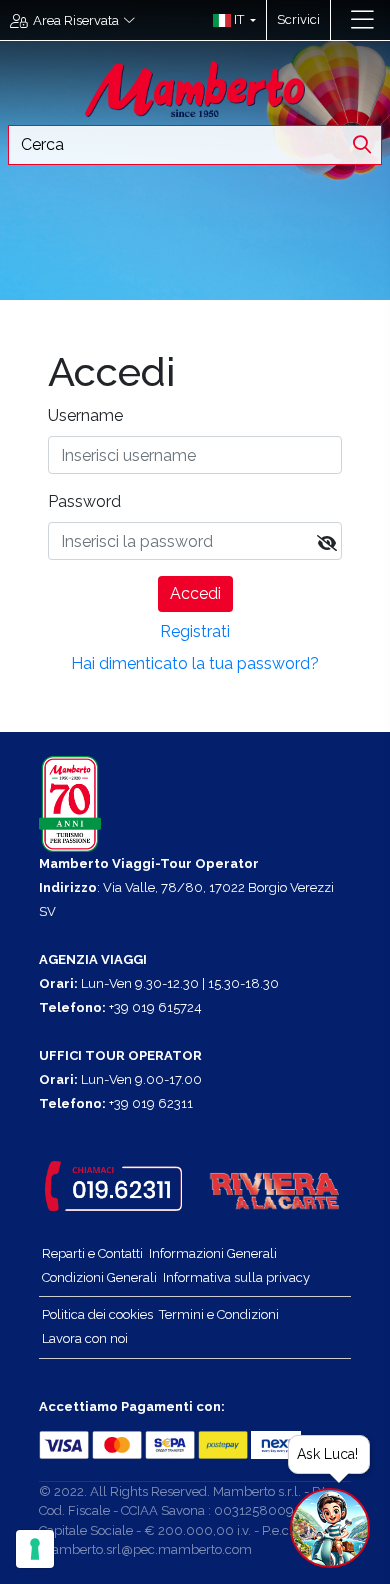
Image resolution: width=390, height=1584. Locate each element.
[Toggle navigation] (362, 20)
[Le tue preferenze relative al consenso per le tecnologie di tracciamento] (35, 1549)
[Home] (195, 87)
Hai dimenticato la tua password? (195, 663)
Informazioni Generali (213, 1253)
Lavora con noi (85, 1338)
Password (84, 501)
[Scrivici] (340, 20)
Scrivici (298, 19)
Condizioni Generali (99, 1277)
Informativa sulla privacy (236, 1277)
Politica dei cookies (97, 1314)
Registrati (195, 631)
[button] (229, 20)
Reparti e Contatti (92, 1253)
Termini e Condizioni (219, 1314)
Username (85, 415)
